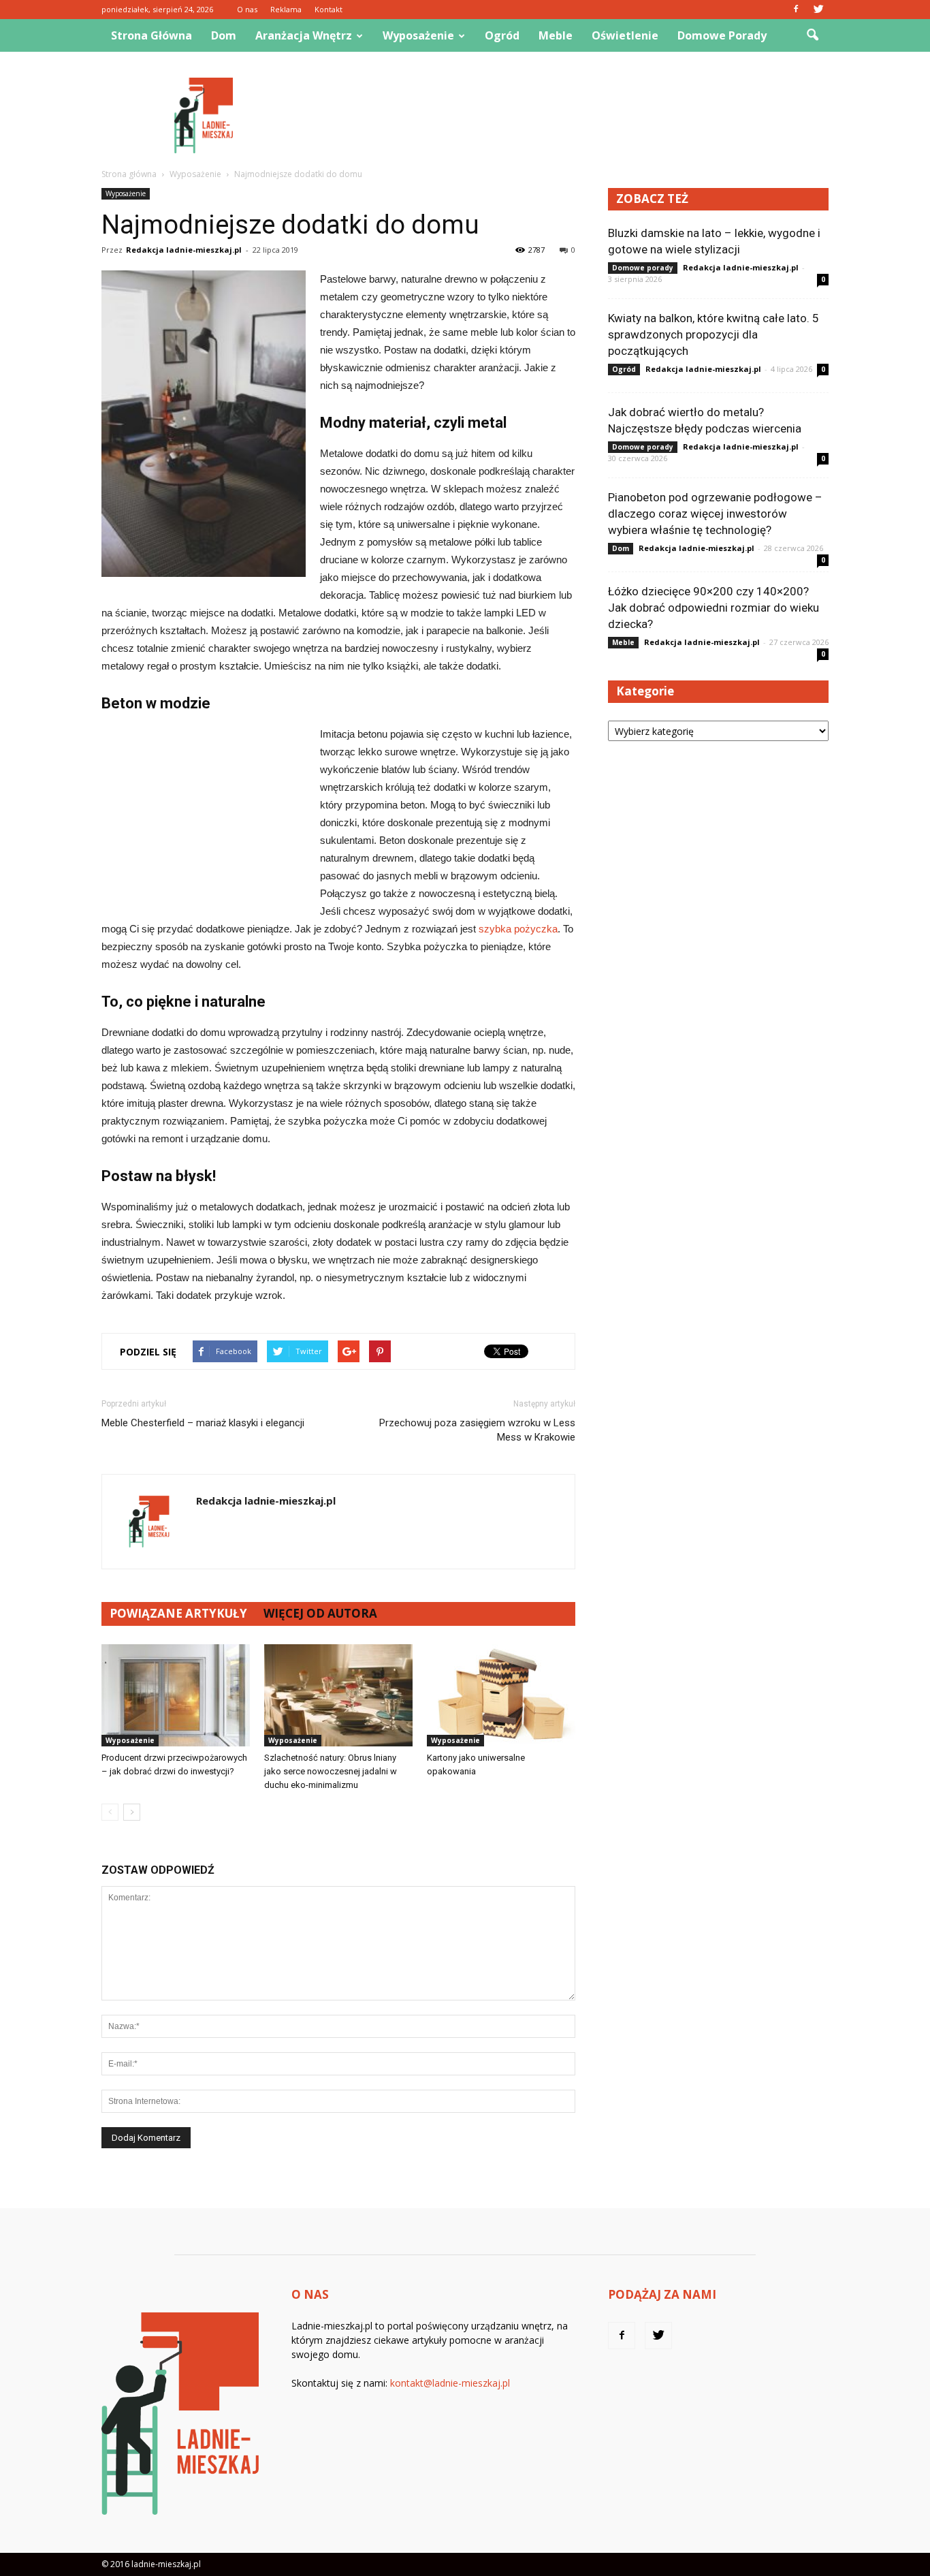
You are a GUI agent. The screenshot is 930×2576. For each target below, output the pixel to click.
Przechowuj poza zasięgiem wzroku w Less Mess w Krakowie (477, 1430)
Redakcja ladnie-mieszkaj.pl (184, 250)
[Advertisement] (581, 115)
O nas (247, 9)
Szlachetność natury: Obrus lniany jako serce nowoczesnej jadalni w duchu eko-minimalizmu (331, 1771)
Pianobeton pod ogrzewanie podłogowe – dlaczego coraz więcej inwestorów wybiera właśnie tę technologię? (715, 514)
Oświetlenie (625, 35)
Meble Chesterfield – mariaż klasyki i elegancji (203, 1423)
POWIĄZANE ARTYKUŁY (178, 1613)
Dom (224, 35)
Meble (556, 35)
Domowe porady (722, 35)
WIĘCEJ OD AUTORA (320, 1613)
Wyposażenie (418, 35)
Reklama (286, 9)
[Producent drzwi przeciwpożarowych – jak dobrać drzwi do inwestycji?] (176, 1695)
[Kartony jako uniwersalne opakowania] (501, 1695)
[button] (812, 35)
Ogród (502, 35)
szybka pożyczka (518, 929)
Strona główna (151, 35)
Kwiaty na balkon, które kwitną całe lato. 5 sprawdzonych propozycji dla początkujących (713, 334)
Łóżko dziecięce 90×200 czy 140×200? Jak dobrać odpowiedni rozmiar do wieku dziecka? (713, 608)
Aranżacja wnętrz (304, 35)
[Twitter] (818, 10)
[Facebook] (796, 10)
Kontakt (328, 9)
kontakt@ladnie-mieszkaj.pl (450, 2383)
